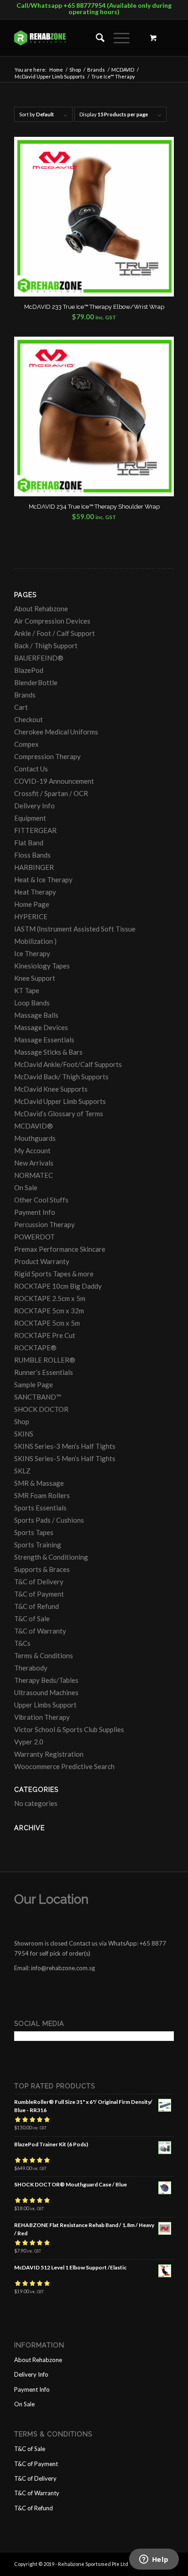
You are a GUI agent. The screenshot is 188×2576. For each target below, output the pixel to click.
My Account (32, 1150)
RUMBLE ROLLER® (45, 1360)
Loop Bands (32, 1003)
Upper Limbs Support (45, 1705)
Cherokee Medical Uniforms (56, 732)
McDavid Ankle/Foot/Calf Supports (68, 1064)
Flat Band (29, 843)
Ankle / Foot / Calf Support (55, 633)
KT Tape (27, 990)
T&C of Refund (37, 1606)
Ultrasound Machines (46, 1692)
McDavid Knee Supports (51, 1089)
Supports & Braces (42, 1569)
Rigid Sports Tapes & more (54, 1274)
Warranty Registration (49, 1754)
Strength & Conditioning (51, 1557)
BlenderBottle (36, 682)
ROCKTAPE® (35, 1348)
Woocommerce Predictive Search (64, 1766)
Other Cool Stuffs (41, 1200)
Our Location (51, 1899)
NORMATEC (34, 1175)
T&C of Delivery (39, 1582)
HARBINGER (34, 867)
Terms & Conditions (44, 1655)
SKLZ (22, 1471)
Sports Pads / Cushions (49, 1520)
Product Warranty (42, 1261)
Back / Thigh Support (46, 645)
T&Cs (22, 1643)
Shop (22, 1421)
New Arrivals (34, 1163)
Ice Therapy (32, 953)
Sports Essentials (40, 1508)
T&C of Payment (39, 1594)
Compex (26, 744)
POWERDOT (34, 1237)
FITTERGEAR (35, 830)
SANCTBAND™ (38, 1397)
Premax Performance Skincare (60, 1249)
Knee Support (35, 978)
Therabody (31, 1668)
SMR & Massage (39, 1483)
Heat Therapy (35, 892)
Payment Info (35, 1212)
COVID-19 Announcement (54, 781)
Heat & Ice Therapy (43, 879)
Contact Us (31, 769)
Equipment (30, 818)
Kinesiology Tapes (42, 966)
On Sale (26, 1187)
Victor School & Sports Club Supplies (69, 1729)
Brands (25, 695)
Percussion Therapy (44, 1224)
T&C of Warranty (40, 1631)
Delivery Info (34, 806)
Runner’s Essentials (44, 1372)
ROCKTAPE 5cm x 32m (49, 1311)
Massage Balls (36, 1015)
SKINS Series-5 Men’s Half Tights (65, 1458)
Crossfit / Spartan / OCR (51, 793)
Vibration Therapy (42, 1717)
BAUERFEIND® (39, 658)
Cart (21, 707)
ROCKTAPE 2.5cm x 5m (50, 1298)
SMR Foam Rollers (42, 1495)
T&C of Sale (32, 1618)
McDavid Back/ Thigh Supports (61, 1077)
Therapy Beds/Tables (46, 1680)
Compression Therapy (47, 756)
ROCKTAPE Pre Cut (45, 1335)
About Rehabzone (41, 609)
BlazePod (29, 670)
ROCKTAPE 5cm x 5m (47, 1323)
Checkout (29, 719)
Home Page (32, 904)
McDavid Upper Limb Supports (60, 1101)
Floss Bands (32, 855)
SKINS (24, 1434)
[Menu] (117, 38)
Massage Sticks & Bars (48, 1052)
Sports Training (38, 1545)
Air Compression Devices (52, 621)
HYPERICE (31, 916)
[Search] (96, 38)
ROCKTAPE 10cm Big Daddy (58, 1286)
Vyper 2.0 (29, 1742)
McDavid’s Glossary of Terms (59, 1114)
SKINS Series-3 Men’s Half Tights (65, 1446)
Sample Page (34, 1384)
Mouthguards (35, 1138)
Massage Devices (41, 1027)
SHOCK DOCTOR (41, 1409)
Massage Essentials (44, 1040)
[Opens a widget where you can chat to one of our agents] (154, 2560)
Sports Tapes (34, 1532)
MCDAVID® (34, 1126)
